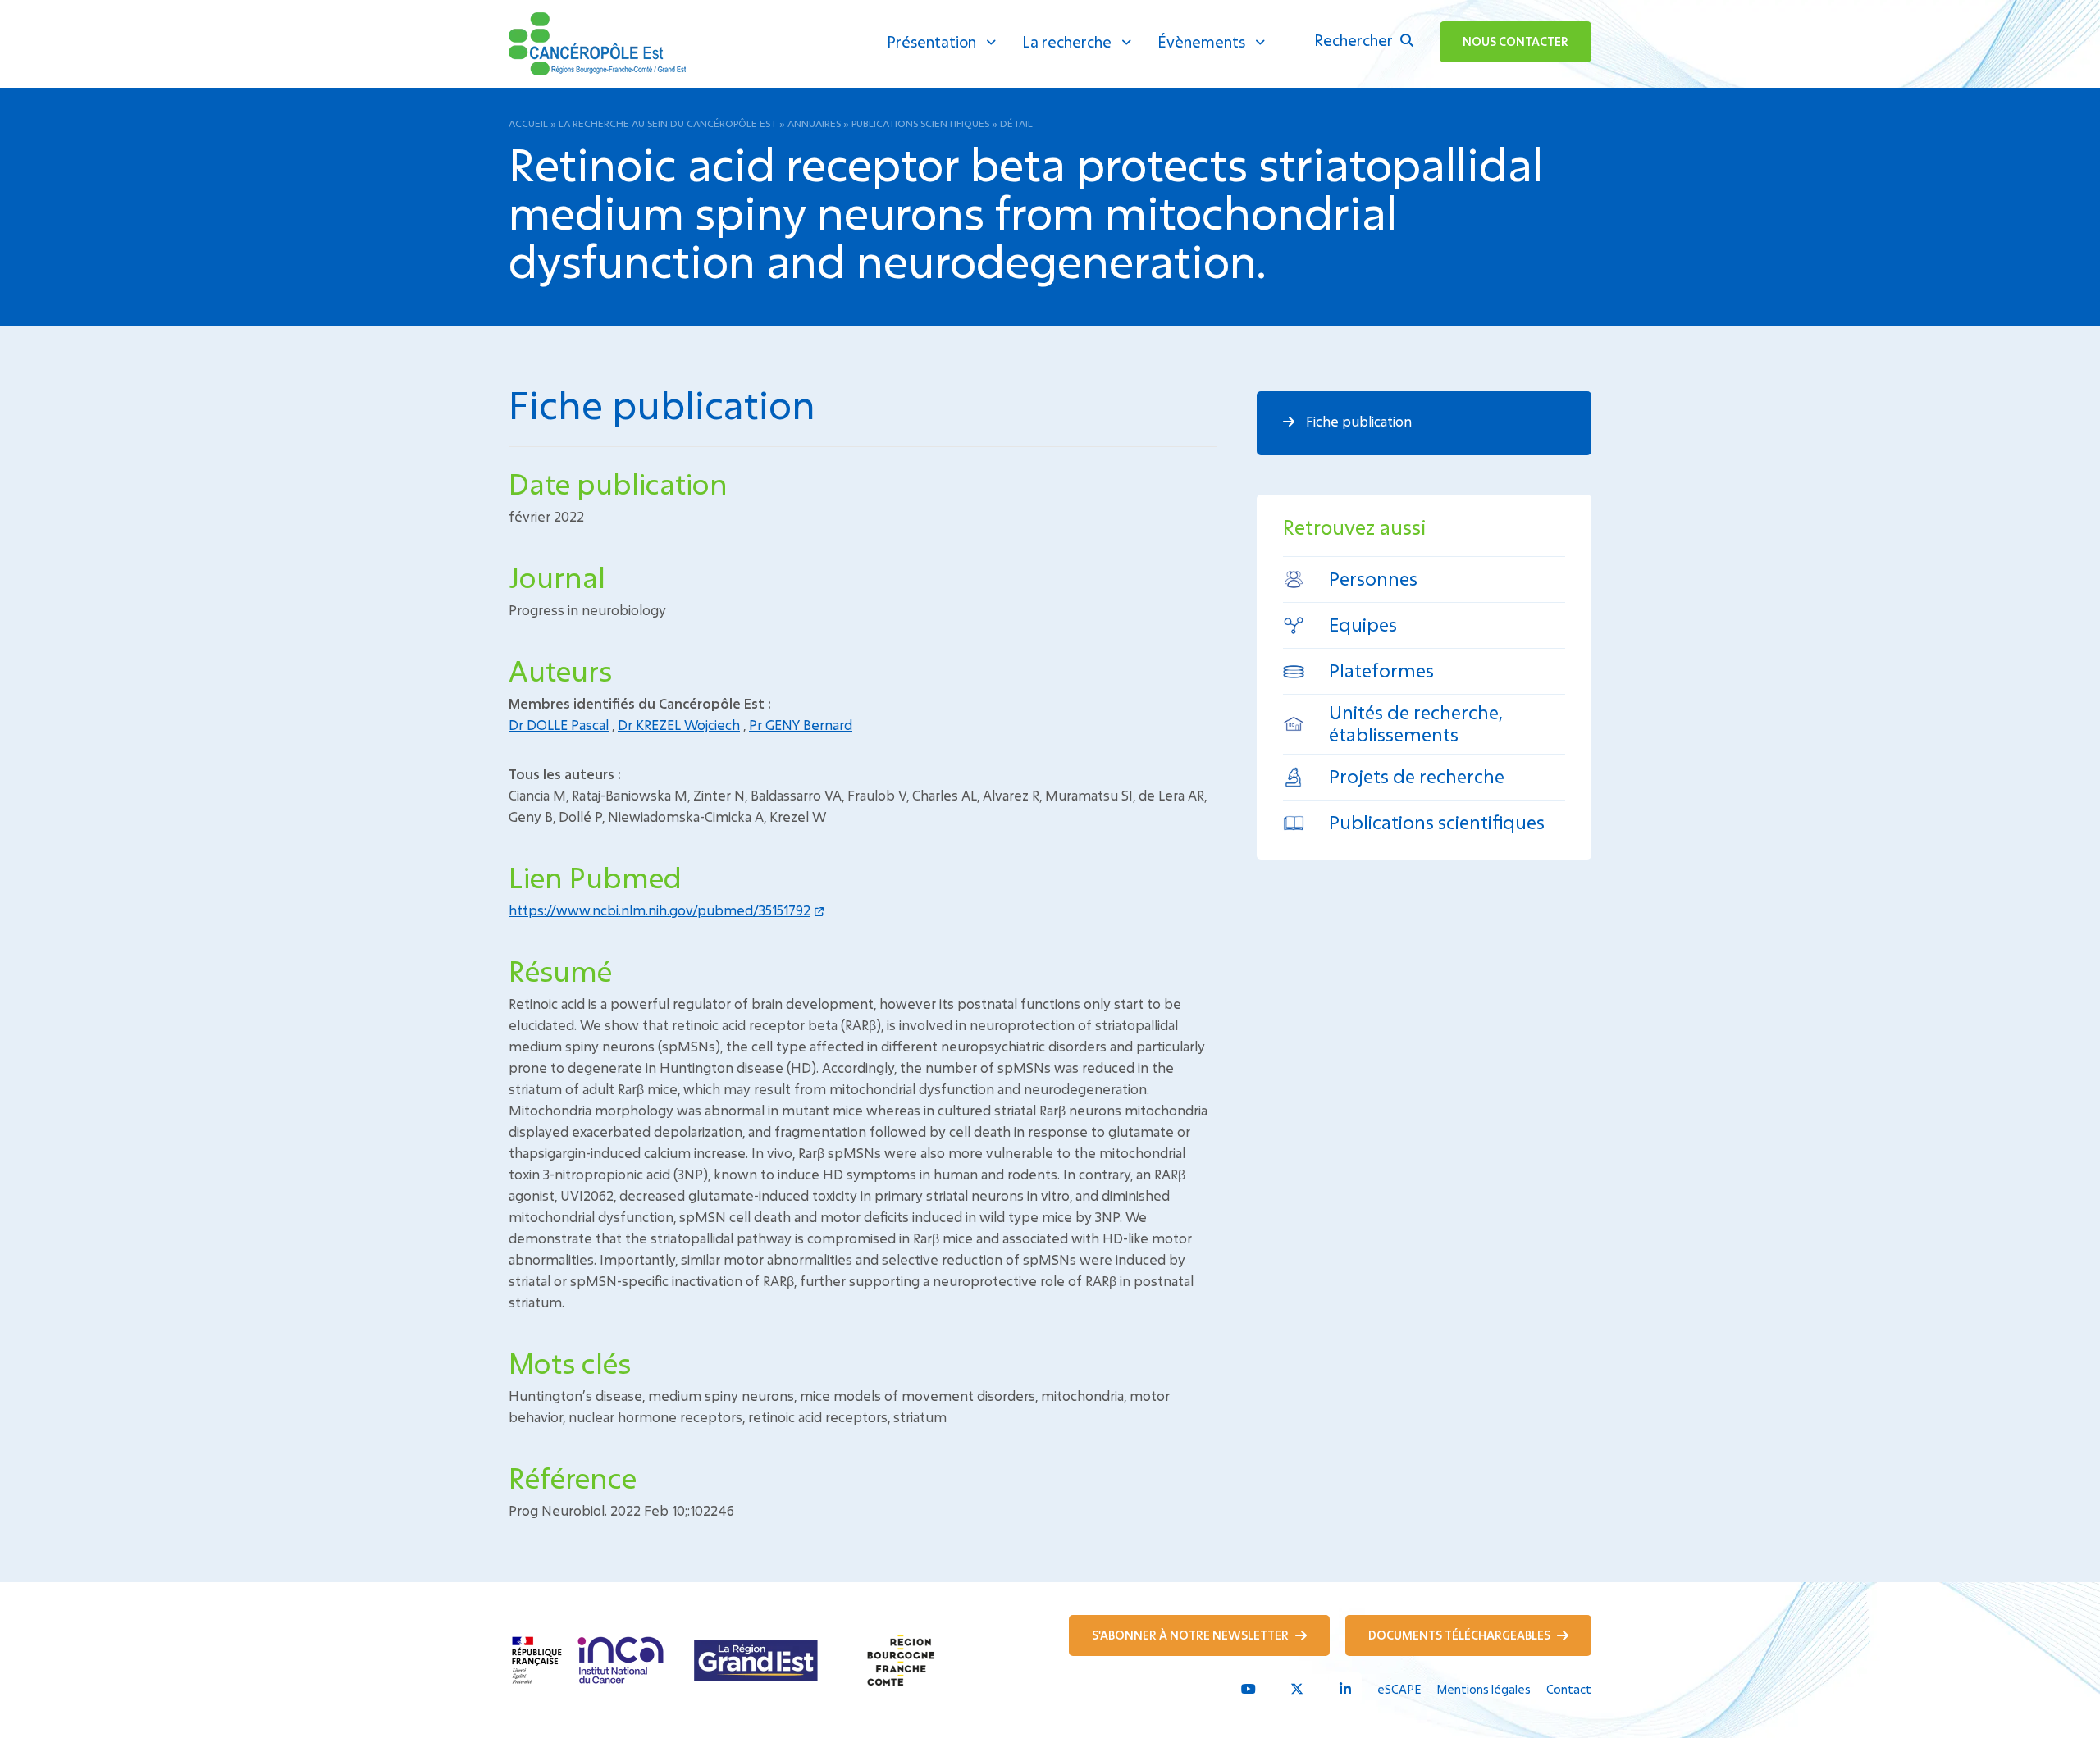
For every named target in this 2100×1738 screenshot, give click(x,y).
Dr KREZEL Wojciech (679, 725)
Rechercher (1355, 40)
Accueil (528, 123)
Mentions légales (1484, 1689)
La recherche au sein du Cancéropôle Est (668, 123)
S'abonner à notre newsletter (1192, 1635)
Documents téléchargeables (1461, 1635)
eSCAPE (1399, 1689)
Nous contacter (1516, 41)
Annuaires (814, 123)
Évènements (1201, 42)
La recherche (1067, 42)
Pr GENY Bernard (801, 725)
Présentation (931, 42)
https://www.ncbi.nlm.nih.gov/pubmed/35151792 (660, 910)
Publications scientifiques (920, 123)
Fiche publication (1357, 421)
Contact (1569, 1689)
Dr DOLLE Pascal (559, 725)
